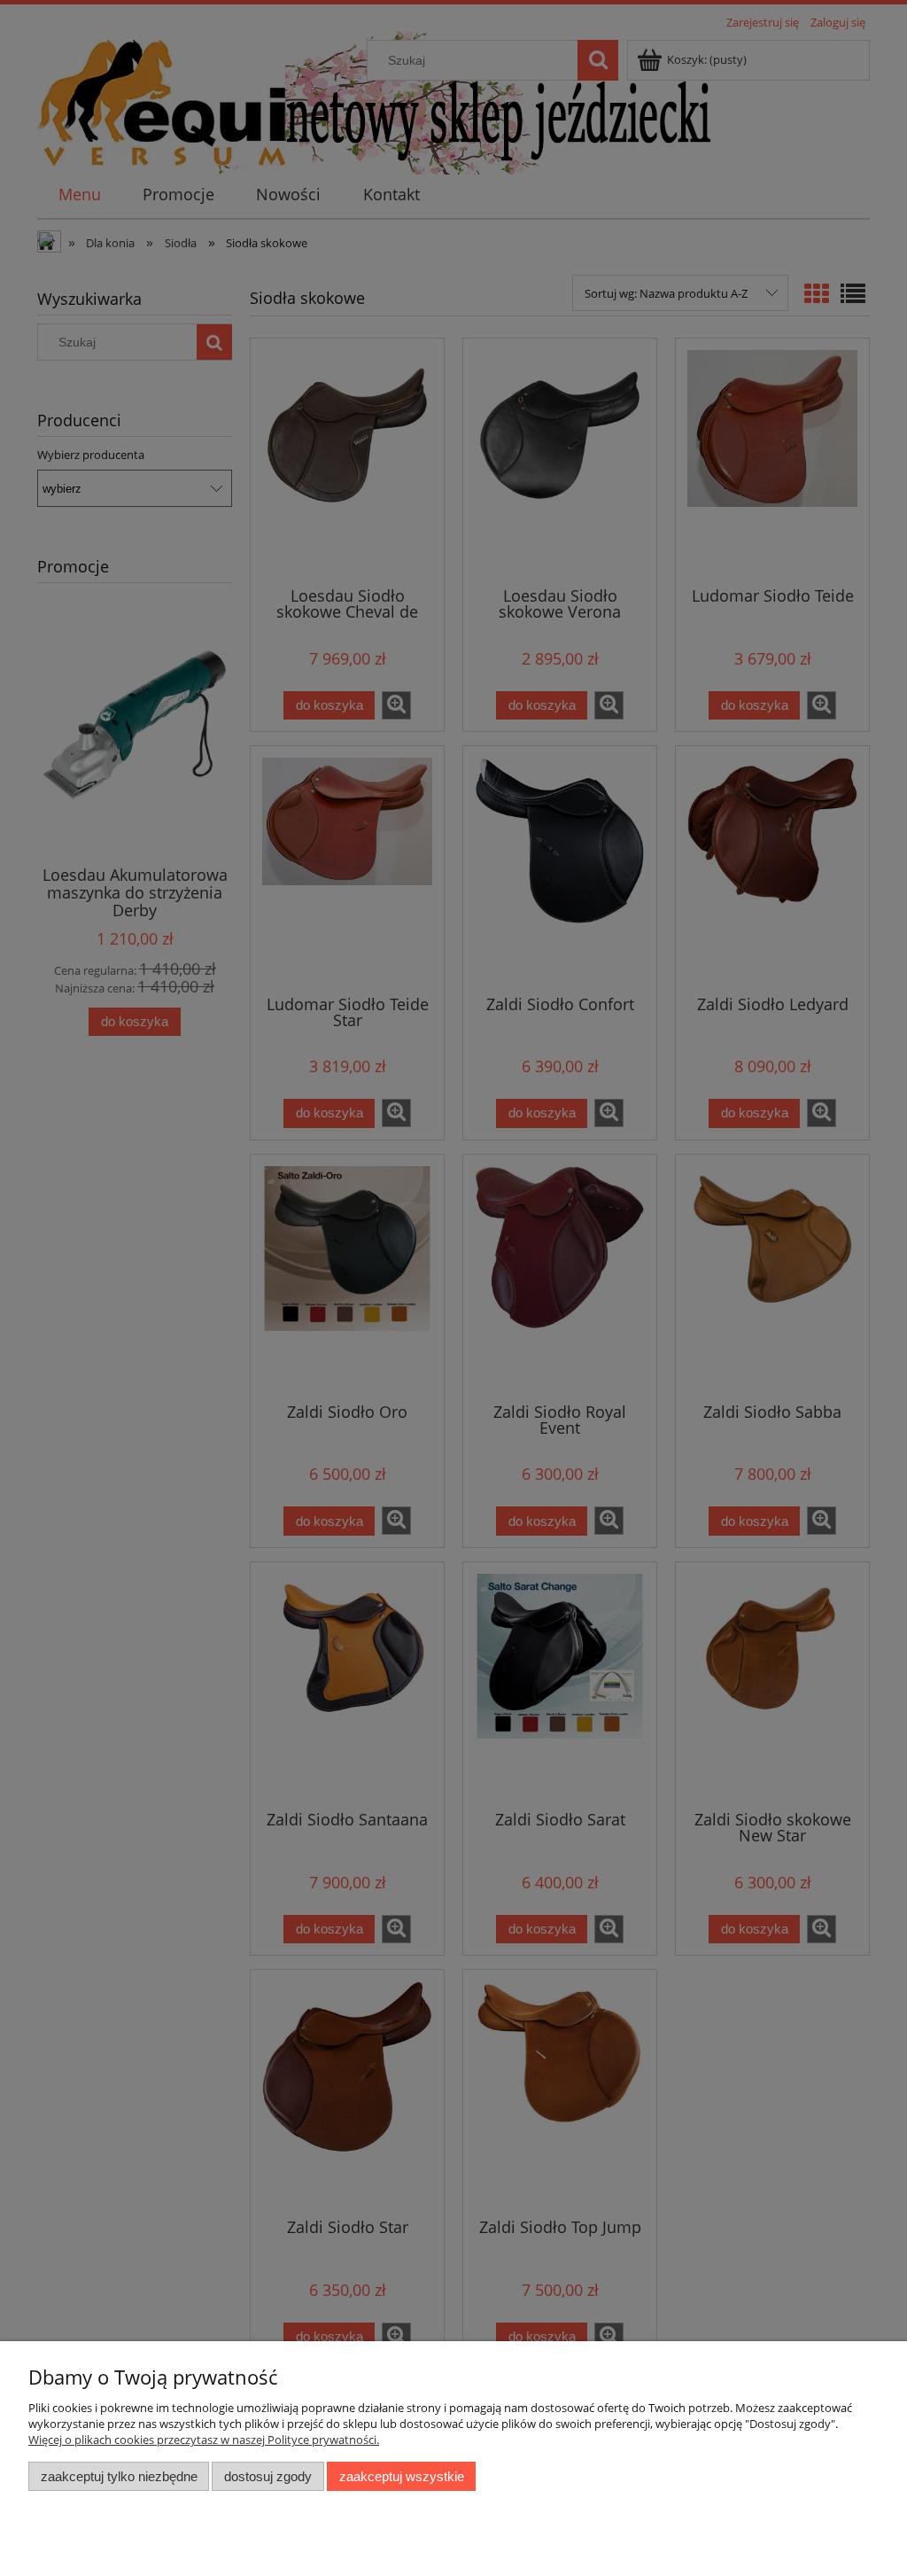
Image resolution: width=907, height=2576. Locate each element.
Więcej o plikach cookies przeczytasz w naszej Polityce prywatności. (204, 2440)
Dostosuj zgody (268, 2476)
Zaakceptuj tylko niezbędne (119, 2476)
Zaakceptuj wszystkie (402, 2476)
